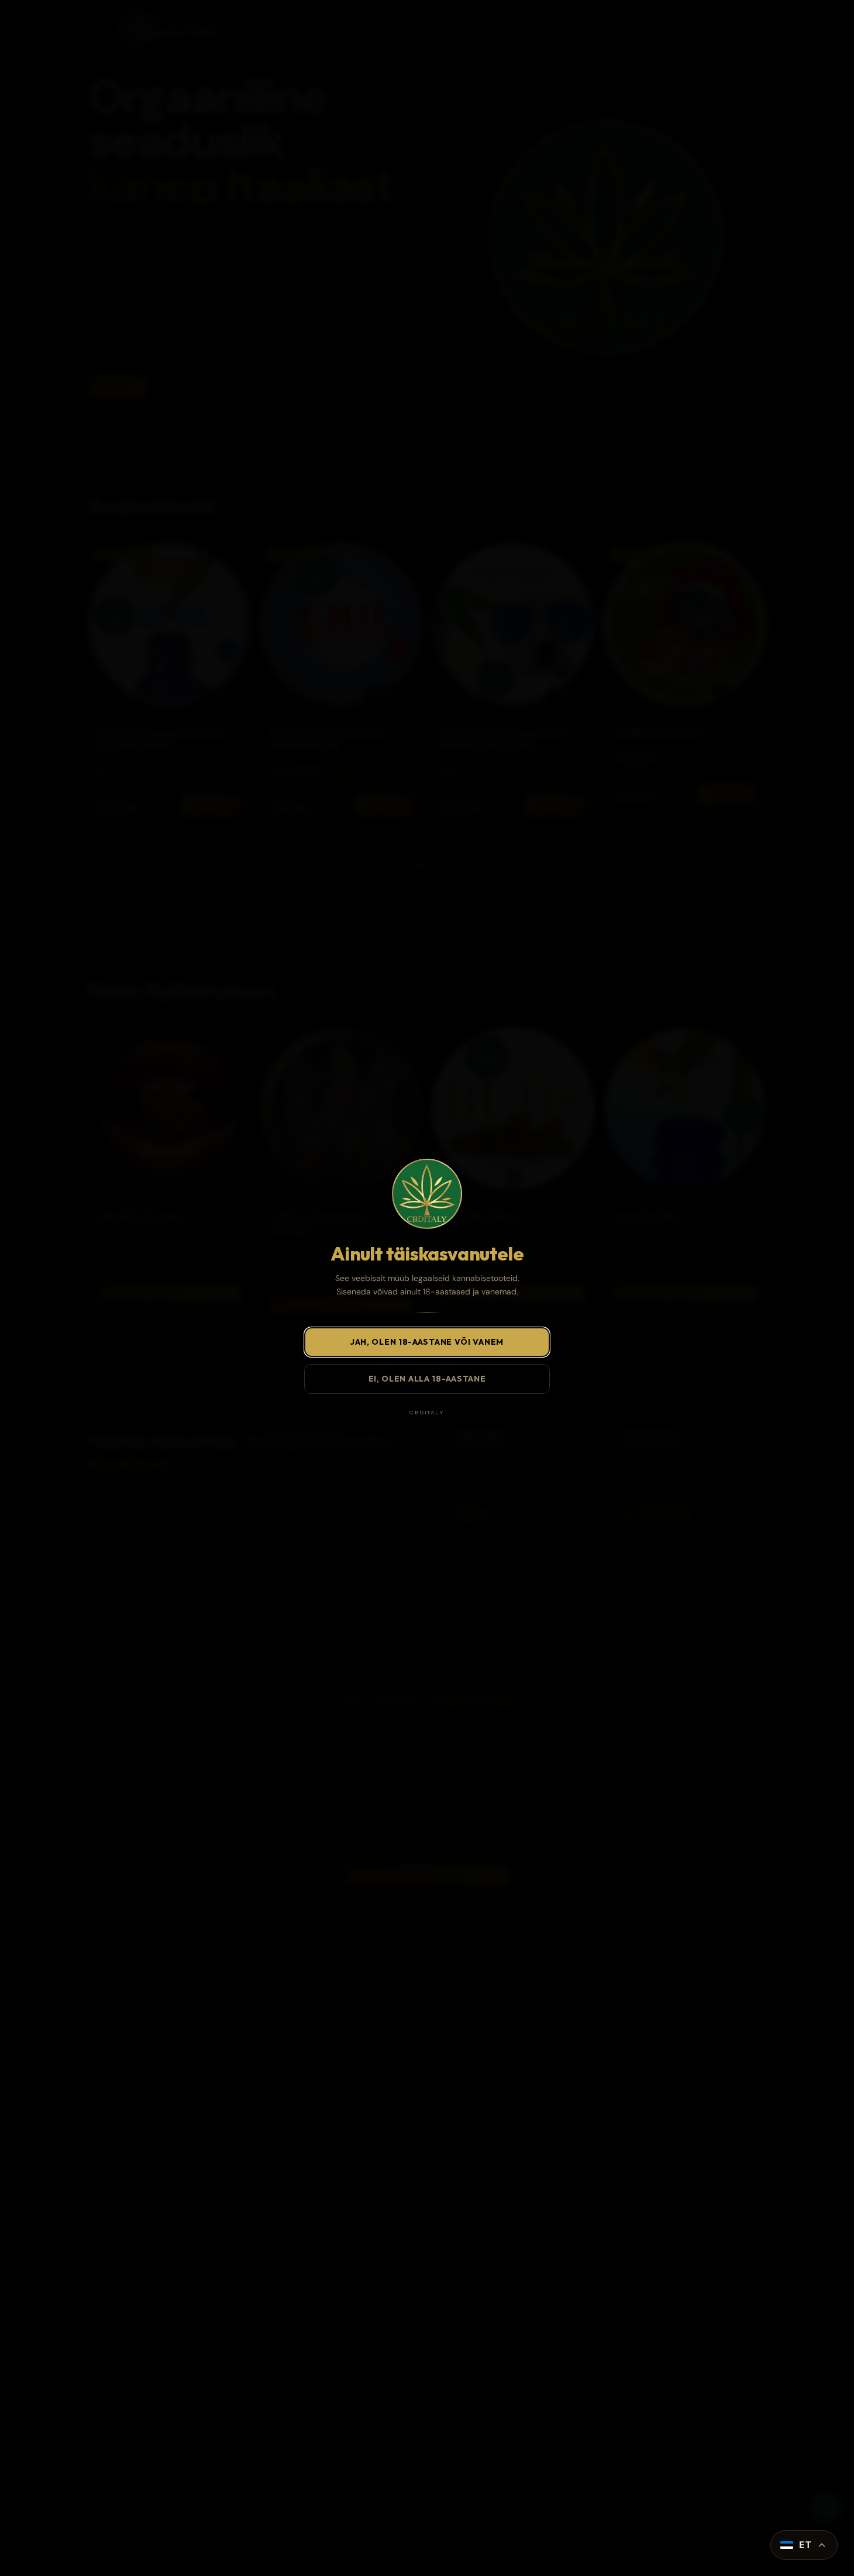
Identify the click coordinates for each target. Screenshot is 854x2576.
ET (805, 2545)
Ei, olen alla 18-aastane (427, 1379)
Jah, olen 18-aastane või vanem (427, 1342)
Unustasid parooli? (513, 2514)
